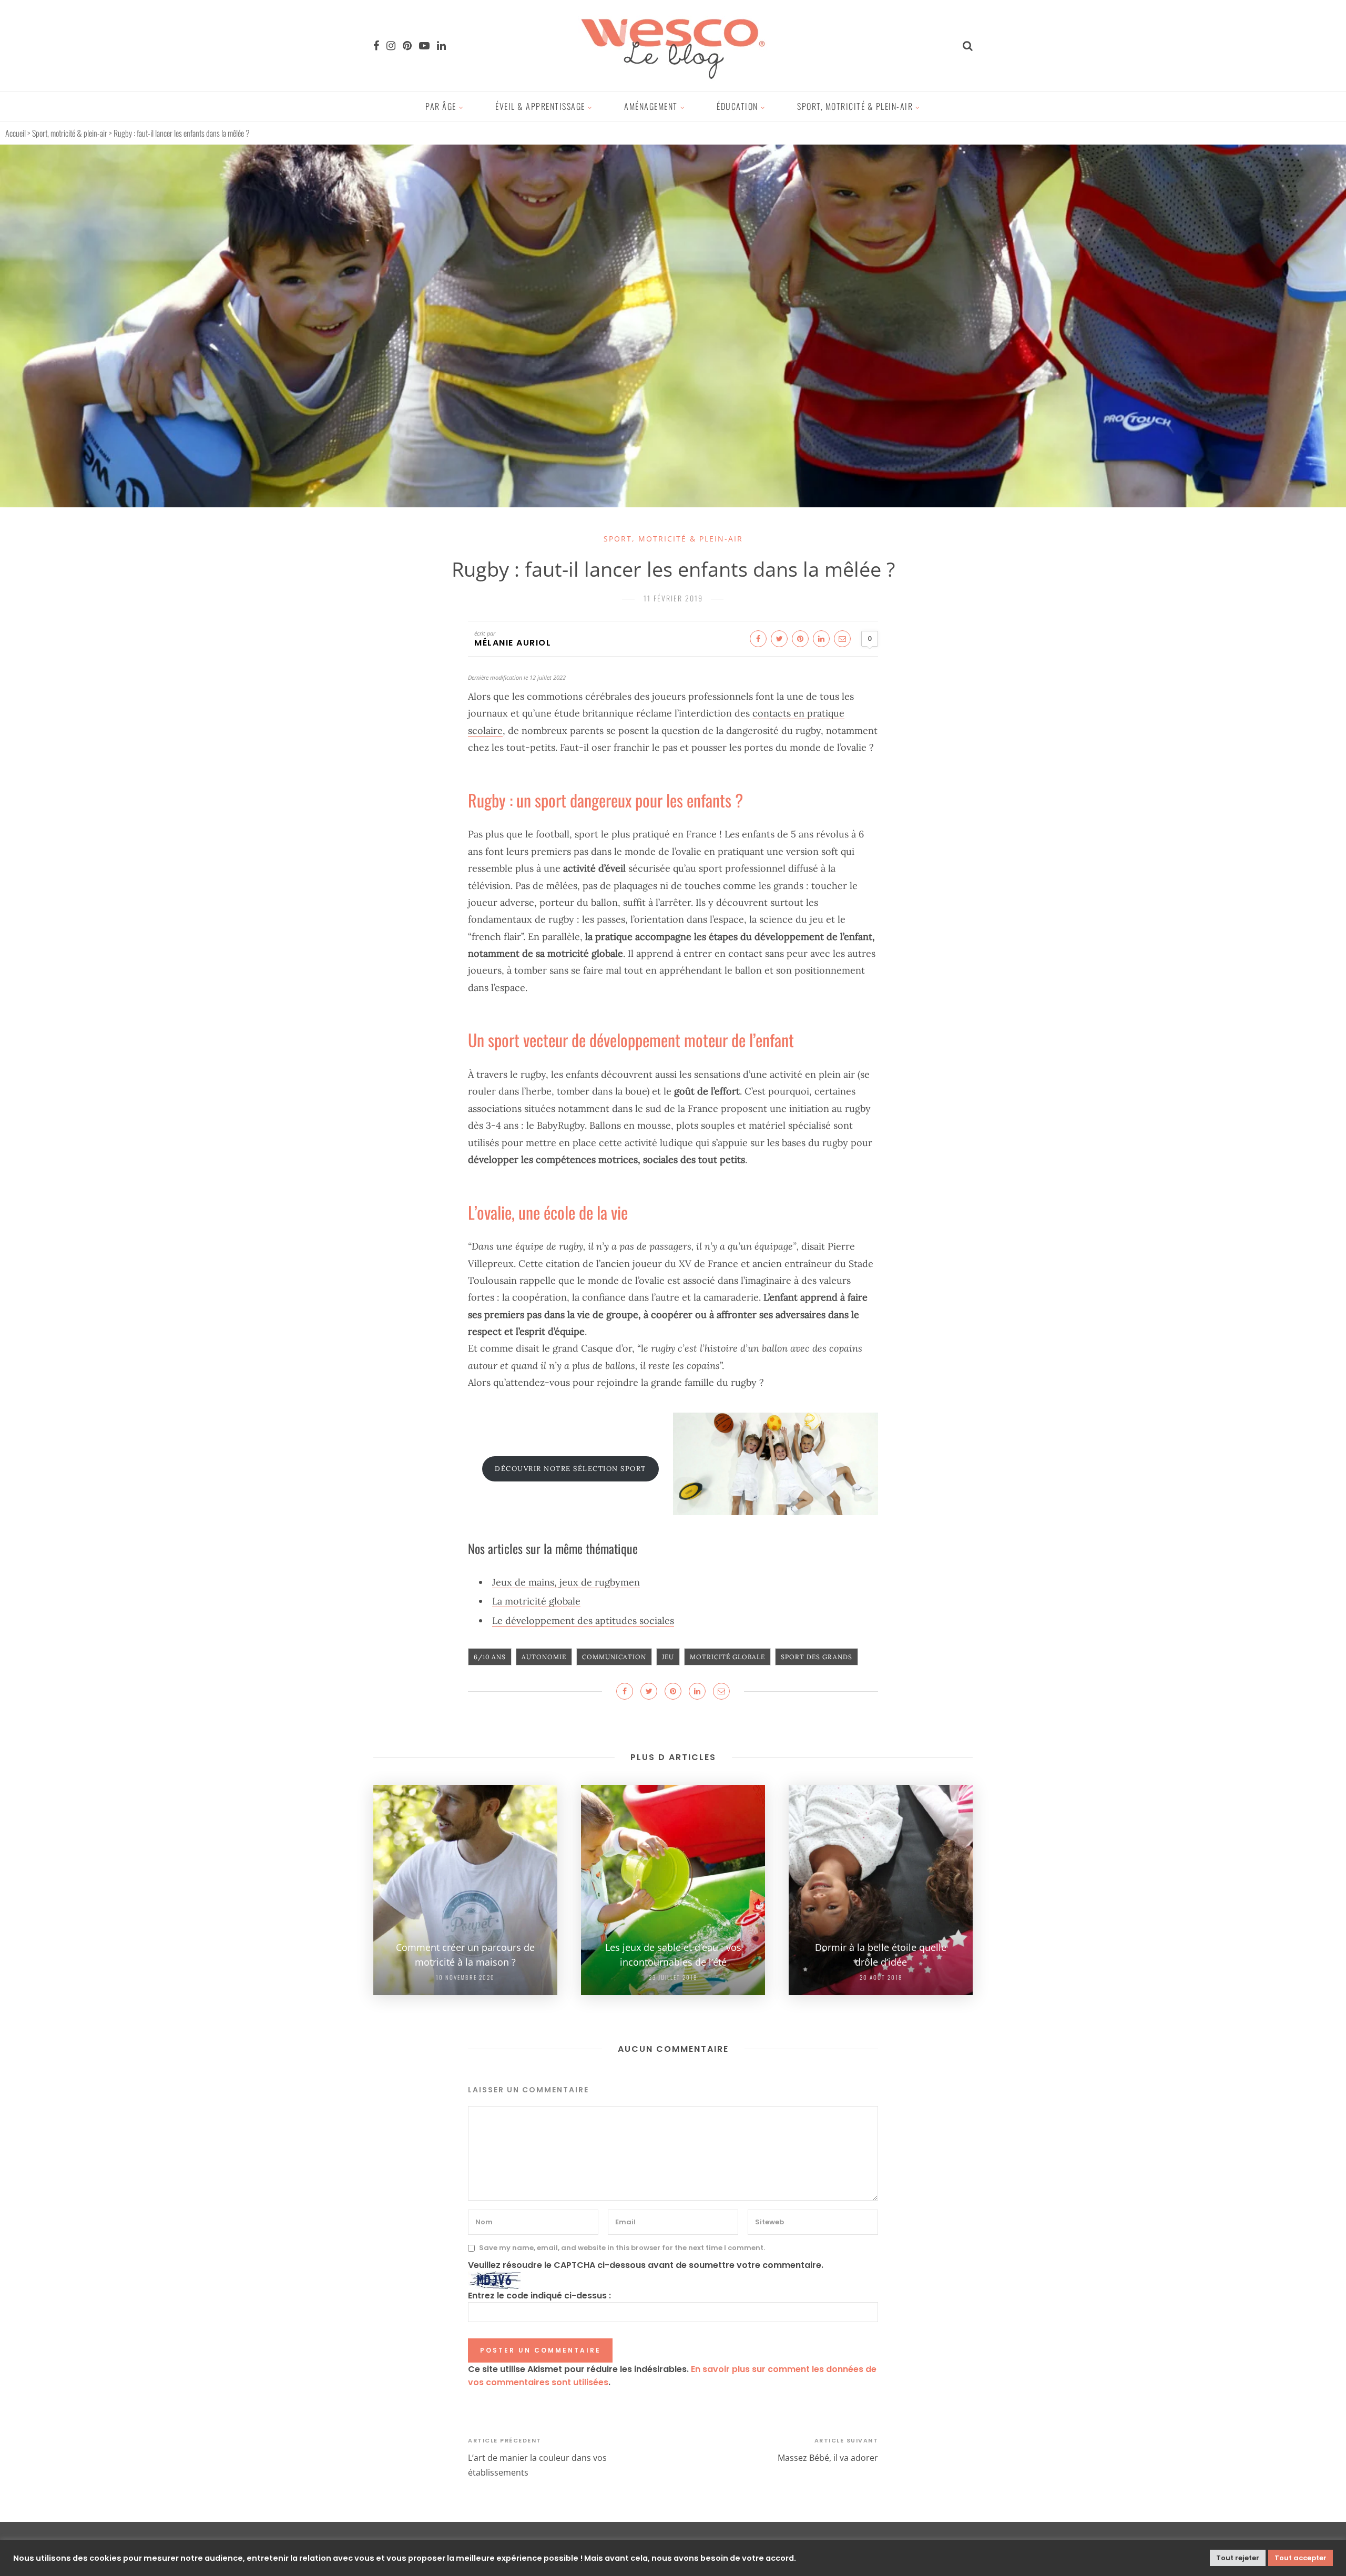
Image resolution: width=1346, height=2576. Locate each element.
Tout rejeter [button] (1238, 2558)
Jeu (668, 1657)
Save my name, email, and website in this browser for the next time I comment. (622, 2248)
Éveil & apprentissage (540, 106)
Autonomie (544, 1657)
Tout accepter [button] (1301, 2558)
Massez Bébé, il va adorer (828, 2458)
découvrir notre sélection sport (570, 1469)
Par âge (441, 106)
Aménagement (651, 106)
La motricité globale (536, 1601)
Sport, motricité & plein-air (855, 106)
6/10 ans (490, 1657)
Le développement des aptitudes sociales (583, 1621)
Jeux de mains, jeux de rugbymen (566, 1582)
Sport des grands (817, 1657)
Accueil (16, 133)
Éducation (737, 106)
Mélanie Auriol (513, 643)
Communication (614, 1657)
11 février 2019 (673, 598)
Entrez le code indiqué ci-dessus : (539, 2296)
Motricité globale (727, 1657)
